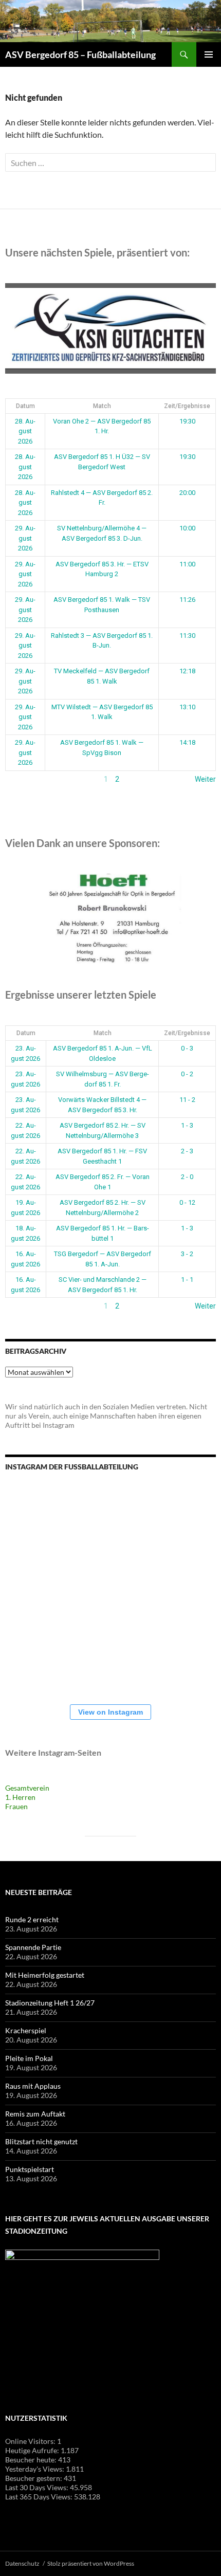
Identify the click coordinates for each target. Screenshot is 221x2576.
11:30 (187, 636)
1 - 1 (187, 1280)
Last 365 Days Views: (40, 2497)
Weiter (205, 779)
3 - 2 (187, 1254)
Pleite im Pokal (29, 2058)
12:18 (187, 671)
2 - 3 (187, 1151)
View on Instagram (110, 1712)
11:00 (187, 564)
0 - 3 (187, 1048)
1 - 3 (187, 1125)
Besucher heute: (32, 2460)
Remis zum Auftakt (35, 2114)
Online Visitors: (31, 2441)
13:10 (187, 707)
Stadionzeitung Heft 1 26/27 (50, 2003)
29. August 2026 (25, 538)
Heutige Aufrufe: (33, 2450)
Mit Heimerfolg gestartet (45, 1975)
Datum (25, 406)
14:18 (187, 742)
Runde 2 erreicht (32, 1919)
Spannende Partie (33, 1947)
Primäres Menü (209, 54)
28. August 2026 (25, 431)
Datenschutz (22, 2563)
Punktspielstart (30, 2169)
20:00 (187, 493)
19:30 (187, 421)
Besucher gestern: (34, 2478)
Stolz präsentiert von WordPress (91, 2563)
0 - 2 (187, 1074)
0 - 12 (187, 1202)
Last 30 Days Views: (38, 2487)
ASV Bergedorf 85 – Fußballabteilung (80, 54)
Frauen (16, 1806)
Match (102, 406)
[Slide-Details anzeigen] (110, 328)
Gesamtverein (27, 1788)
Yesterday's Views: (35, 2469)
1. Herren (20, 1797)
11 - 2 (187, 1100)
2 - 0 (187, 1177)
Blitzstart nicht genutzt (41, 2141)
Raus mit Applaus (33, 2086)
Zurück (16, 779)
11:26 (187, 600)
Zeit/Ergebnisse (187, 406)
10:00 (187, 528)
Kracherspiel (26, 2030)
